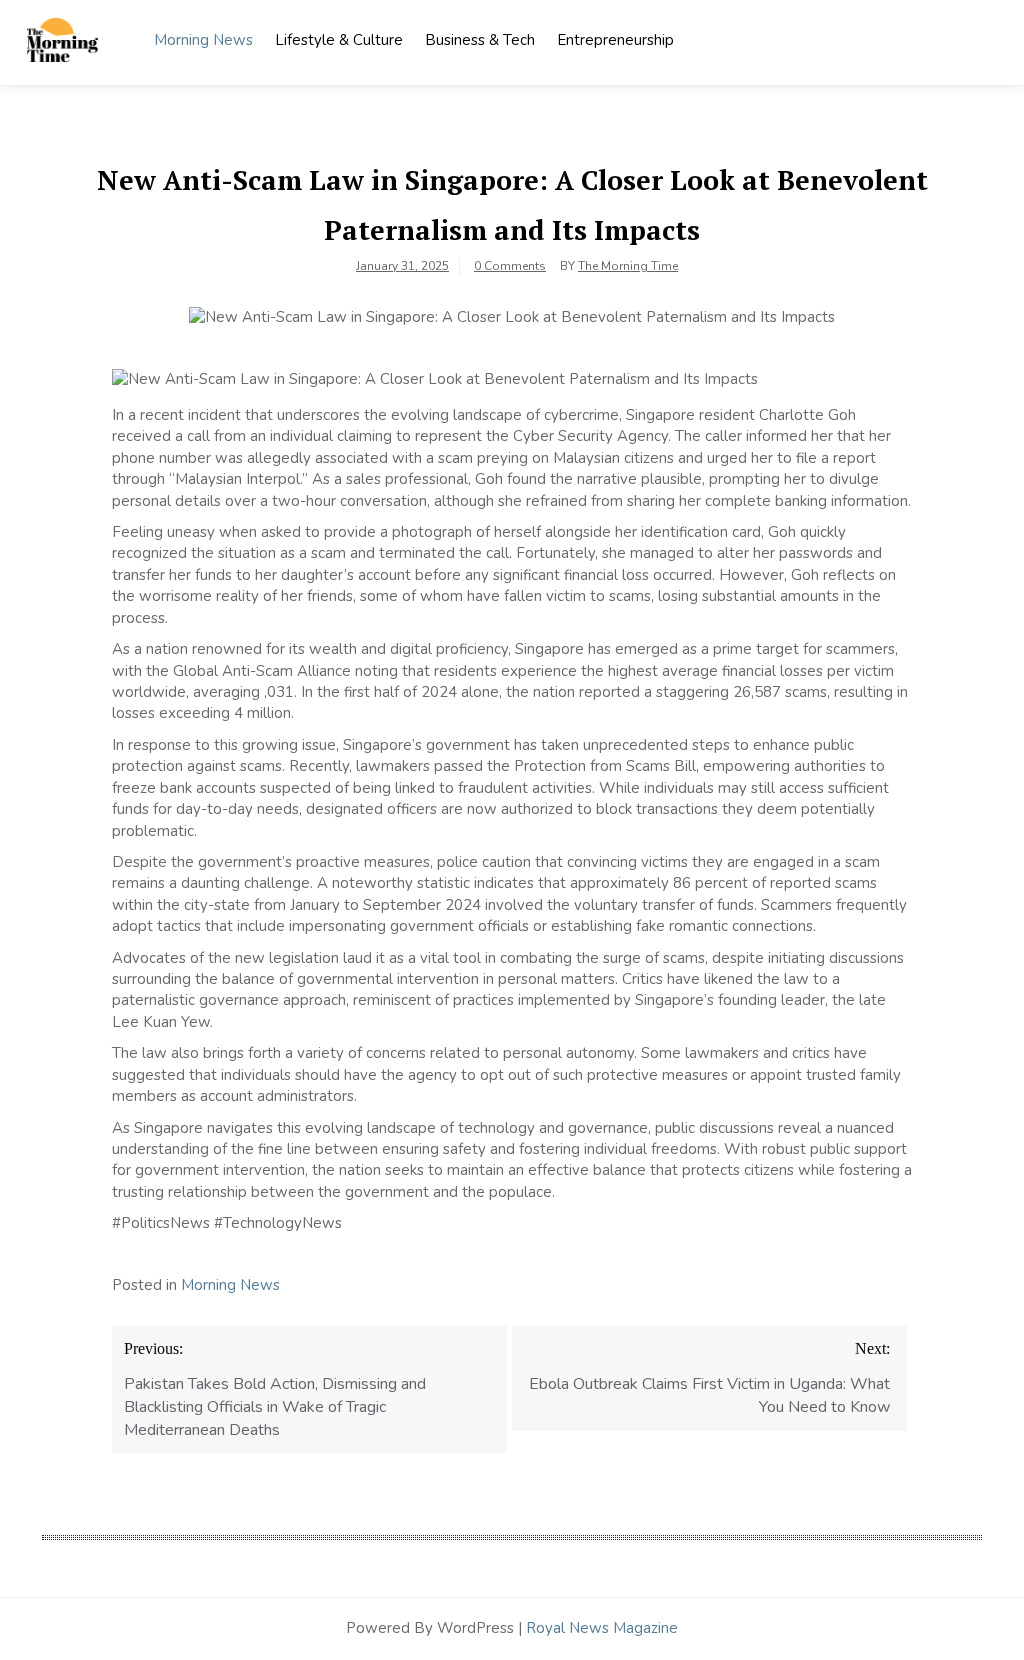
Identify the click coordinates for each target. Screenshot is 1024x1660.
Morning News (203, 40)
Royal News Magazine (602, 1628)
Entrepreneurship (615, 40)
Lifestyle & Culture (339, 40)
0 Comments (510, 266)
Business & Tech (480, 40)
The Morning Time (628, 266)
